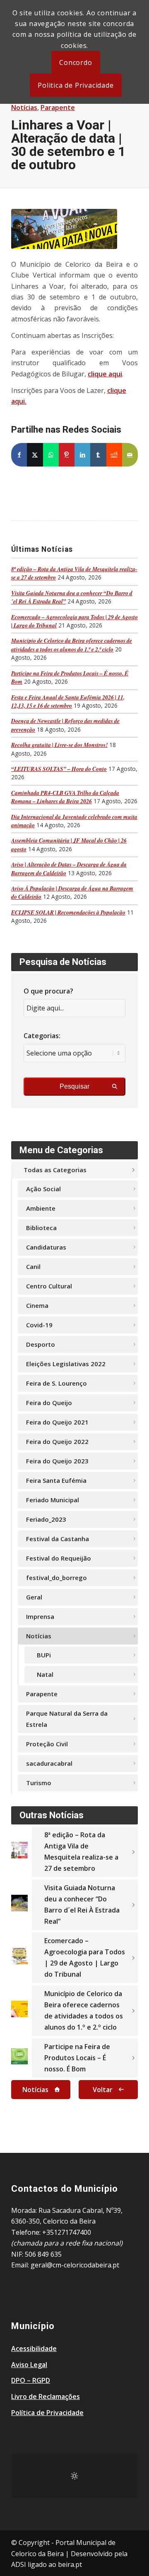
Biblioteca (41, 1228)
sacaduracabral (49, 1763)
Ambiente (41, 1208)
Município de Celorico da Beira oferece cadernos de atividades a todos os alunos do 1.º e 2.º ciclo (72, 645)
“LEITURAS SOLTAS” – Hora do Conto (59, 769)
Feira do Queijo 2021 (57, 1422)
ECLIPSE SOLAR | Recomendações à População (68, 912)
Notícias (24, 108)
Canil (33, 1266)
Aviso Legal (29, 2365)
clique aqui (105, 374)
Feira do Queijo (49, 1403)
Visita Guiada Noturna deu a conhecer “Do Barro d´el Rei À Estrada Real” (82, 1904)
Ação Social (43, 1189)
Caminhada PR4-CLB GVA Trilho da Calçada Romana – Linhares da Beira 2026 (65, 797)
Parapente (58, 108)
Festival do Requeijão (59, 1558)
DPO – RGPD (31, 2380)
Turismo (39, 1783)
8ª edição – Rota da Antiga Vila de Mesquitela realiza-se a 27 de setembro (81, 1852)
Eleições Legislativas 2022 (66, 1364)
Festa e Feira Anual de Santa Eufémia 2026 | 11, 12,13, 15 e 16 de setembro (68, 701)
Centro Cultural (49, 1286)
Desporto (41, 1344)
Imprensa (40, 1616)
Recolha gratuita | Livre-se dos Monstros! (59, 745)
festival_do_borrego (56, 1578)
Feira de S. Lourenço (56, 1383)
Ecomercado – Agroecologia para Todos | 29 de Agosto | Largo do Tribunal (85, 1957)
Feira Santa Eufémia (56, 1480)
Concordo (76, 62)
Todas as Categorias (55, 1170)
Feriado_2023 (46, 1519)
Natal (45, 1674)
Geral (34, 1597)
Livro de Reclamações (46, 2396)
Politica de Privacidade (76, 85)
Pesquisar (74, 1086)
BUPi (44, 1655)
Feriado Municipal (53, 1500)
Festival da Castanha (58, 1539)
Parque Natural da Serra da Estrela (67, 1719)
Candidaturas (46, 1247)
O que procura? (48, 991)
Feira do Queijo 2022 (57, 1441)
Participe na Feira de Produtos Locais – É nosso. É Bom (77, 2058)
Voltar (103, 2090)
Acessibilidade (34, 2349)
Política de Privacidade (47, 2413)
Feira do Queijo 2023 (57, 1461)
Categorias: (42, 1036)
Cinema (37, 1305)
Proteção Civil (47, 1744)
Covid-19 (39, 1325)
